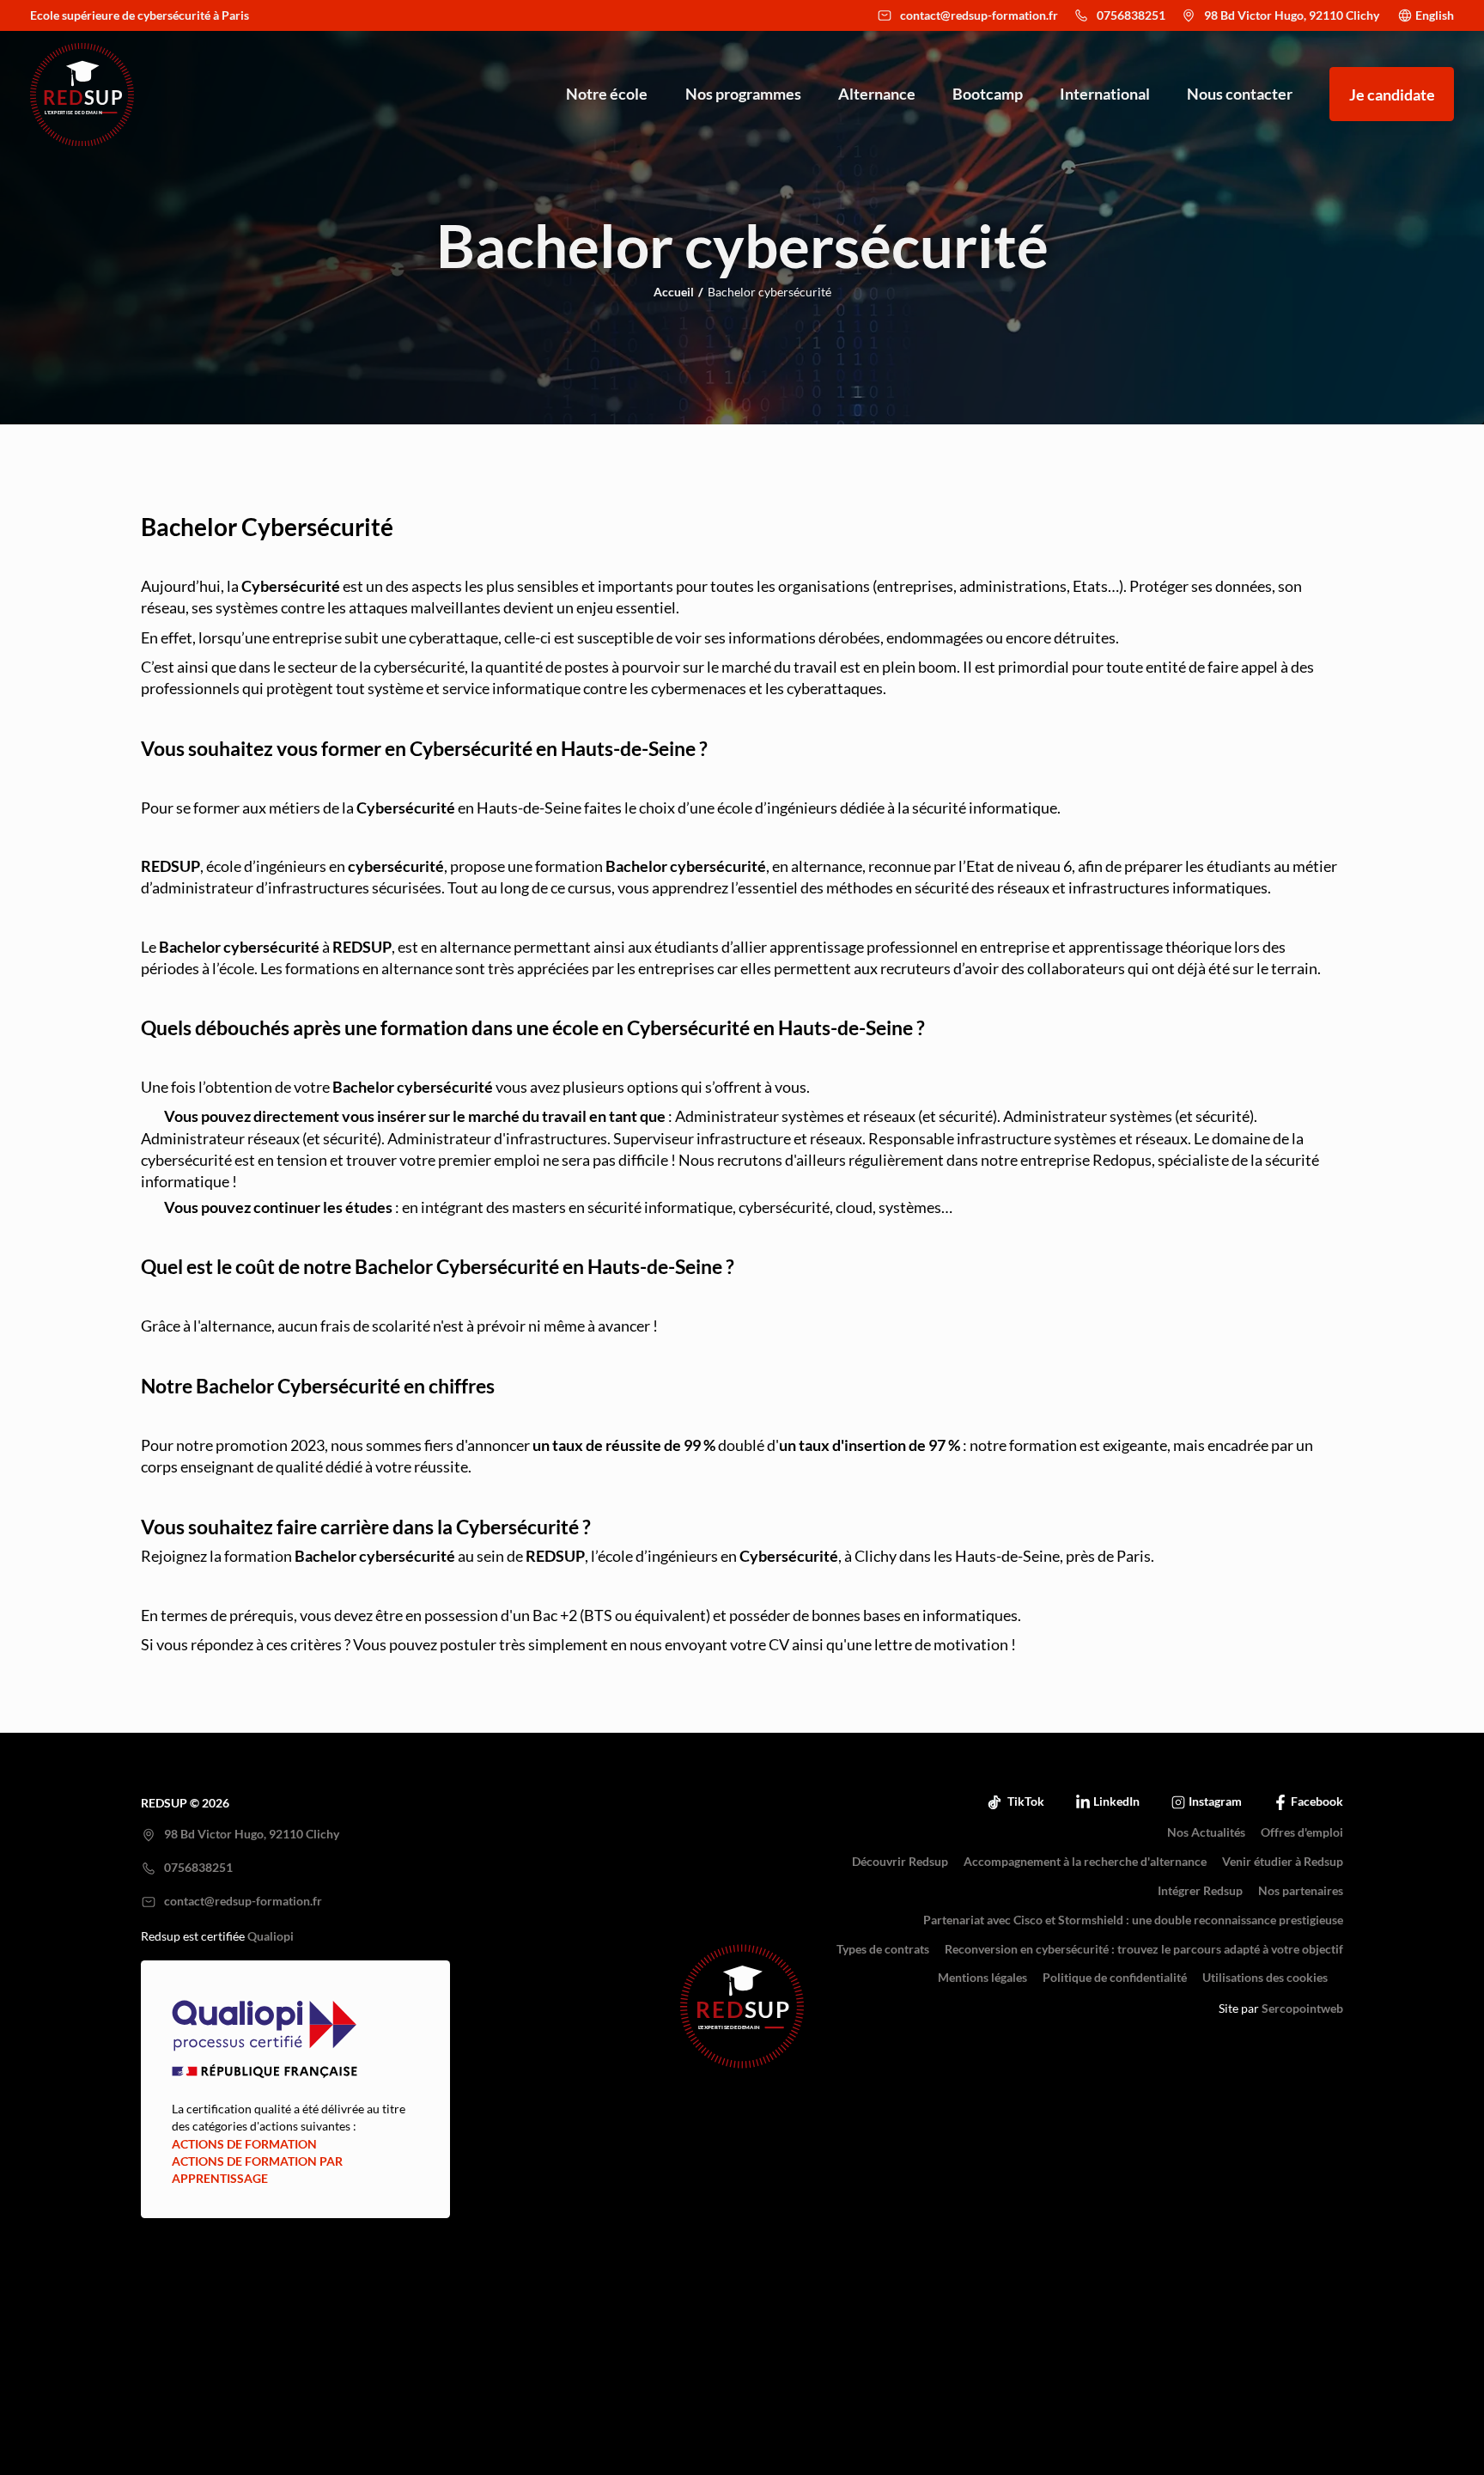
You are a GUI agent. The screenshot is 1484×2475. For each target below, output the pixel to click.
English (1435, 15)
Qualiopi (271, 1936)
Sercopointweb (1302, 2009)
